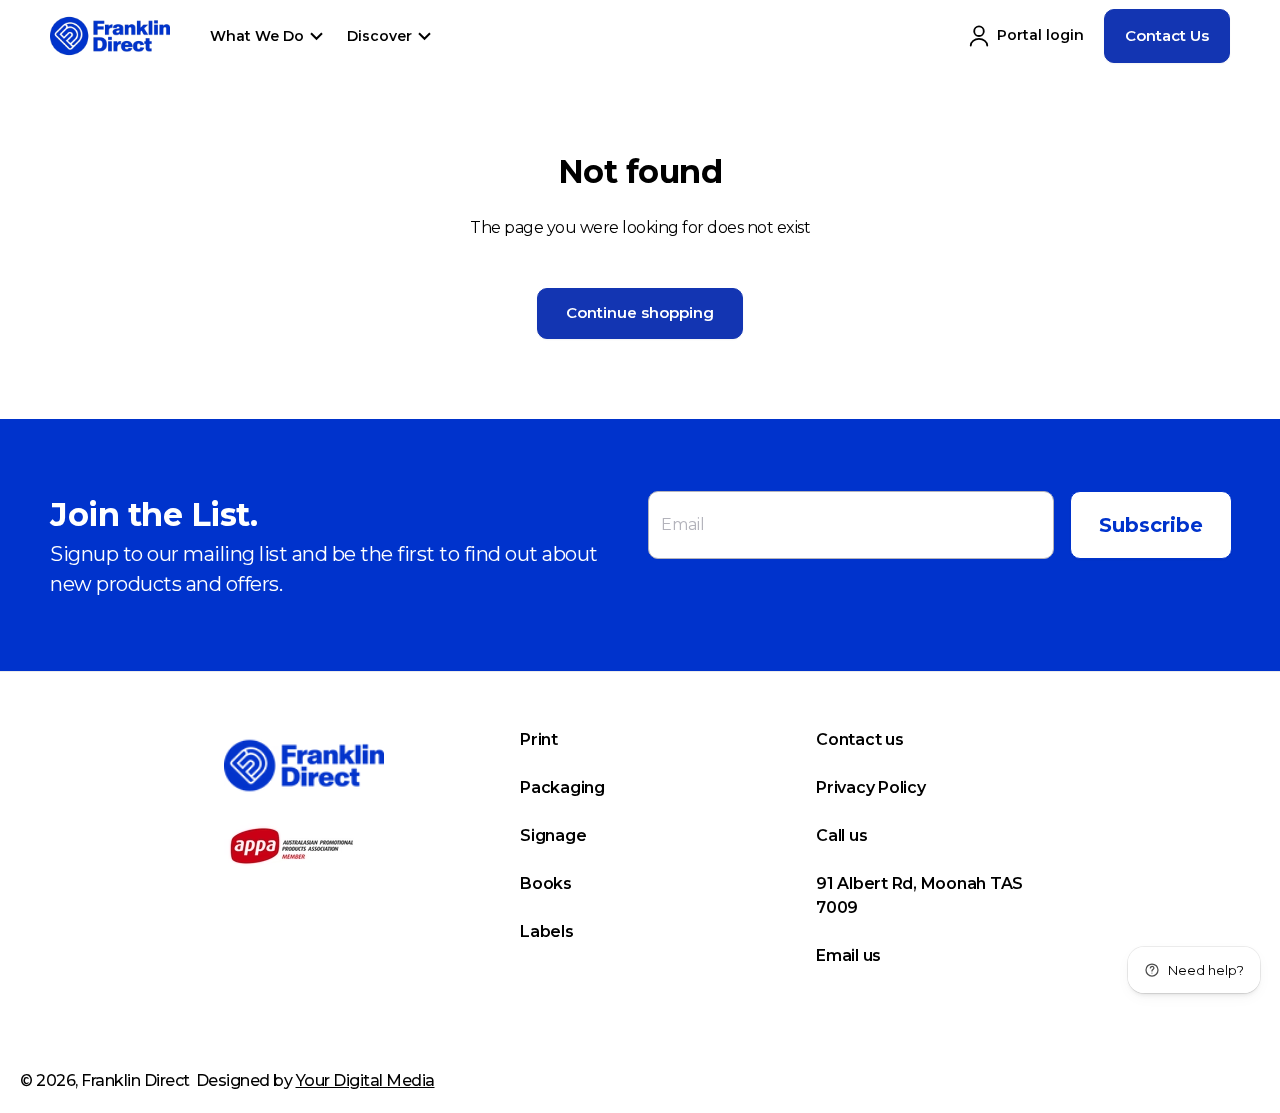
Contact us (860, 739)
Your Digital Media (365, 1080)
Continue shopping (640, 312)
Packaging (562, 787)
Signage (553, 835)
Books (546, 883)
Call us (841, 835)
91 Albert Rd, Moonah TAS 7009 (919, 895)
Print (539, 739)
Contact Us (1167, 35)
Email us (848, 955)
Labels (547, 931)
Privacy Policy (871, 787)
